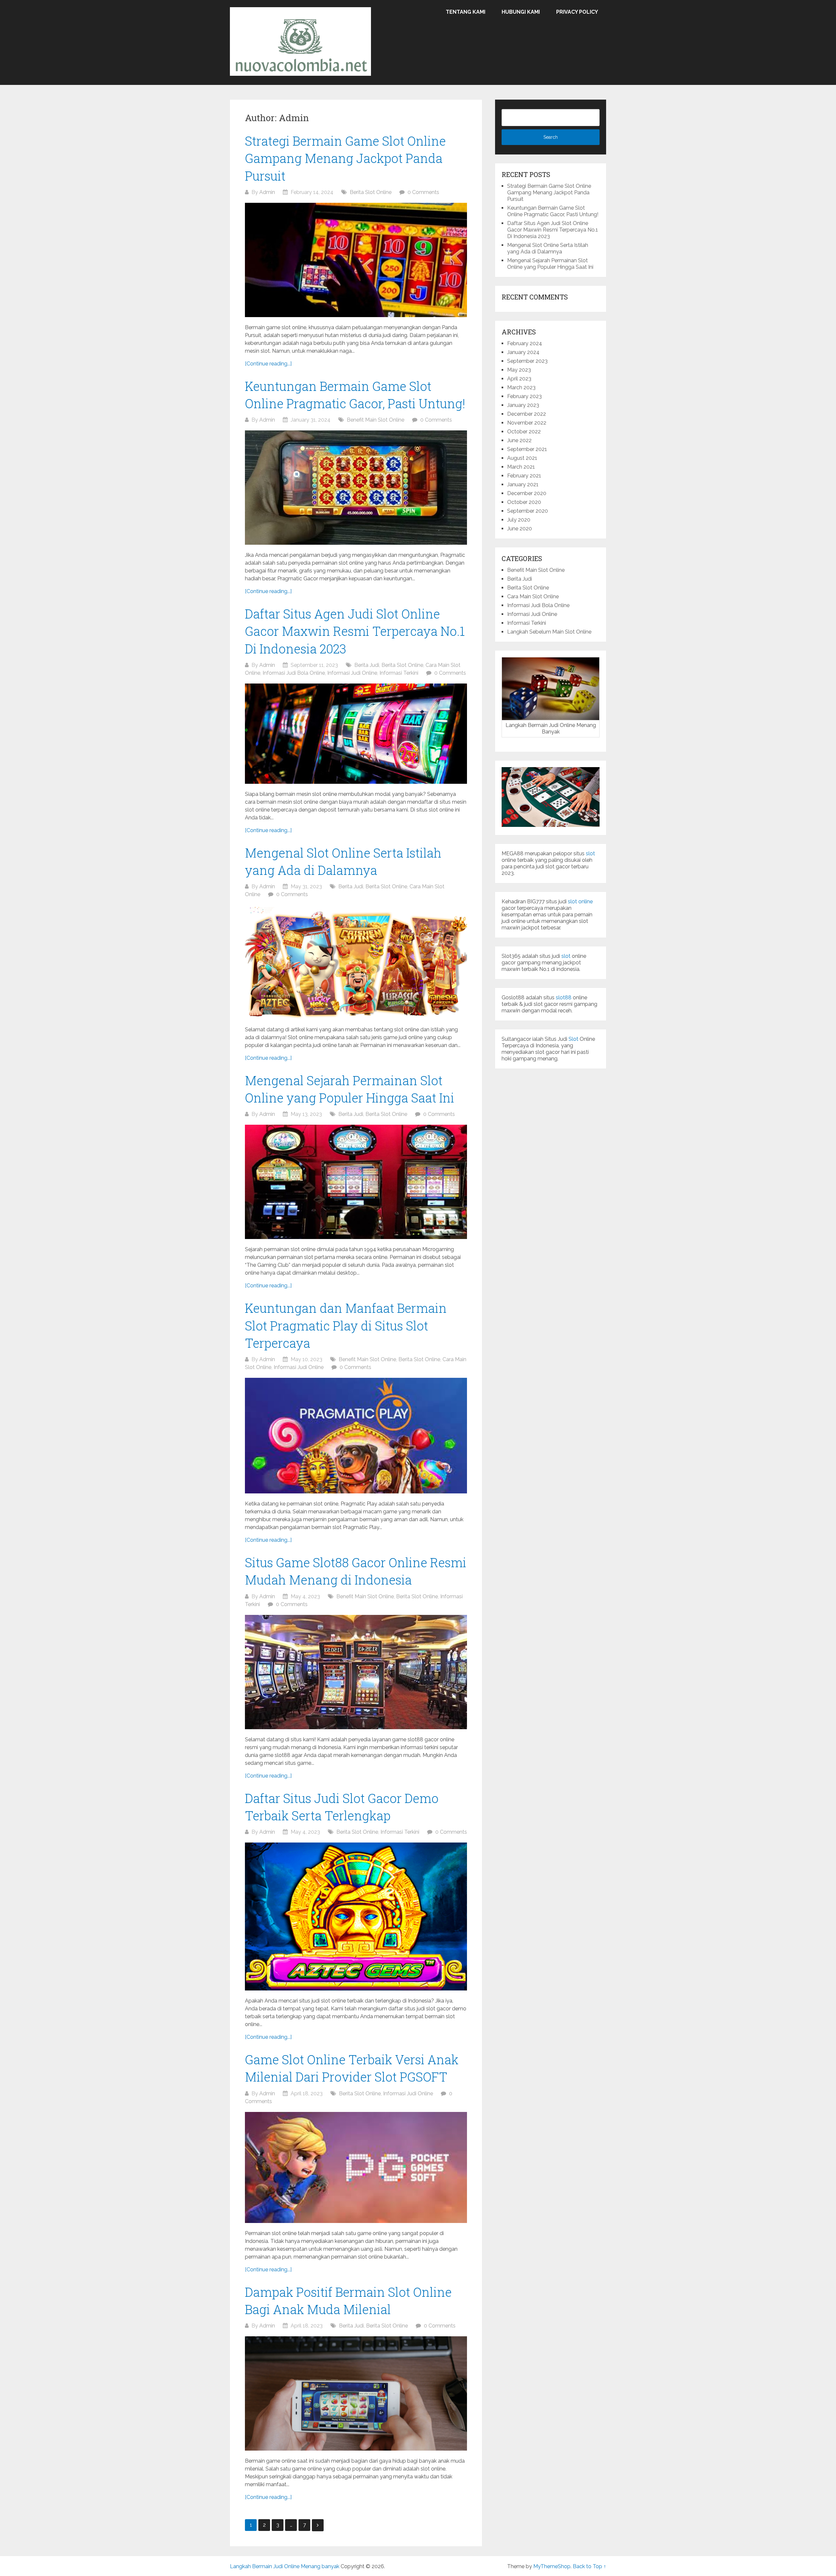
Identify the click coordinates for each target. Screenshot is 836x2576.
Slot (573, 1039)
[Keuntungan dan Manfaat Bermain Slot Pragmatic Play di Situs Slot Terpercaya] (356, 1436)
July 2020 (519, 520)
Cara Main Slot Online (533, 596)
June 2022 (519, 440)
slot (590, 853)
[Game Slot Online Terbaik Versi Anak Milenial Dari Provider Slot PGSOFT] (356, 2167)
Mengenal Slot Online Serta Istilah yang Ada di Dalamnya (548, 248)
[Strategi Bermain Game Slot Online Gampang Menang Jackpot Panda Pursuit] (356, 260)
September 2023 (527, 361)
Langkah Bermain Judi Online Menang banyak (285, 2566)
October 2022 (524, 432)
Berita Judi (367, 665)
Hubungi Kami (521, 12)
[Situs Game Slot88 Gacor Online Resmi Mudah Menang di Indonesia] (356, 1672)
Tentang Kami (466, 12)
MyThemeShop (552, 2566)
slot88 (564, 998)
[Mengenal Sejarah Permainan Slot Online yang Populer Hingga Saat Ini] (356, 1182)
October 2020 (524, 502)
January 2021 (523, 484)
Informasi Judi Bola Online (294, 673)
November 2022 (527, 423)
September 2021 (527, 449)
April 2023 (519, 379)
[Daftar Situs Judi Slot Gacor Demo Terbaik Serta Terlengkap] (356, 1916)
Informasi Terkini (399, 673)
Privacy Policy (577, 12)
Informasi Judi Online (352, 673)
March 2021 (521, 467)
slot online (580, 902)
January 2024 (523, 352)
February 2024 (525, 343)
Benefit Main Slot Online (376, 420)
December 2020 (527, 493)
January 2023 (523, 405)
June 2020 (520, 529)
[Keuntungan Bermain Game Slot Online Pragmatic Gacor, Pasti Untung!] (356, 488)
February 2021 (524, 476)
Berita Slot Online (371, 192)
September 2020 (528, 511)
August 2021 (522, 458)
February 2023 (524, 396)
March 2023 (521, 387)
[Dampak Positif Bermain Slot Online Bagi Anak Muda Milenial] (356, 2393)
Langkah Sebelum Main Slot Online (549, 632)
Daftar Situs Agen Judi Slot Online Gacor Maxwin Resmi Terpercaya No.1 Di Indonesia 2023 (355, 631)
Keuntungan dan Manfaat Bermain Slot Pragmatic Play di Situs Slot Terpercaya (346, 1325)
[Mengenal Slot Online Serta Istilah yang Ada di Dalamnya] (356, 962)
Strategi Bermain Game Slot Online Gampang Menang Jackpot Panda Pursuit (345, 158)
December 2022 (527, 414)
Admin (267, 192)
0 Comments (423, 192)
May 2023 (519, 370)
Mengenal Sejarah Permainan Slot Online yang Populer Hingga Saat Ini (550, 264)
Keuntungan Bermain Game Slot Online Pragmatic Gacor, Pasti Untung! (553, 211)
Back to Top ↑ (589, 2566)
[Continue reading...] (268, 364)
